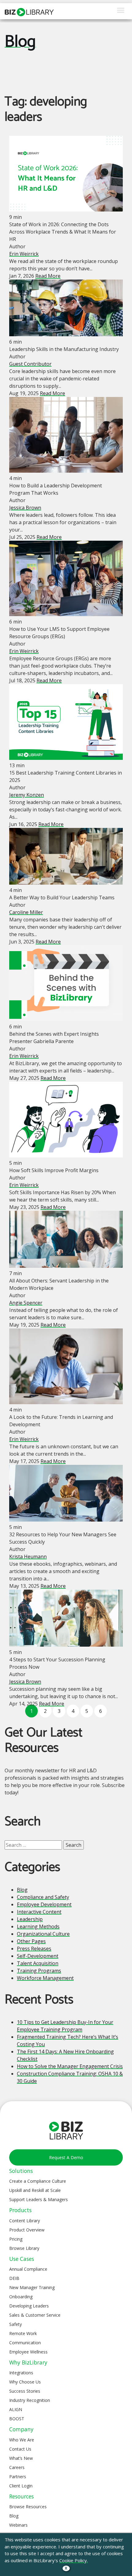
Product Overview (27, 2230)
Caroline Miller (26, 912)
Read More (48, 276)
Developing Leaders (29, 2306)
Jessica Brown (25, 508)
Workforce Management (45, 1978)
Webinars (18, 2525)
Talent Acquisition (38, 1963)
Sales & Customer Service (35, 2315)
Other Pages (31, 1941)
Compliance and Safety (43, 1897)
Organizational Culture (43, 1934)
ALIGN (16, 2409)
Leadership (30, 1919)
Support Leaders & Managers (39, 2199)
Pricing (16, 2239)
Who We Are (22, 2440)
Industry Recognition (30, 2400)
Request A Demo (66, 2157)
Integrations (21, 2373)
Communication (25, 2343)
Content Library (25, 2221)
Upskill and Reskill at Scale (35, 2190)
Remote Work (23, 2333)
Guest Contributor (30, 364)
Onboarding (21, 2297)
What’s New (21, 2458)
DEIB (14, 2278)
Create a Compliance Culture (38, 2181)
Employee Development (44, 1904)
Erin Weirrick (24, 254)
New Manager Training (32, 2287)
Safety (16, 2324)
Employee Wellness (28, 2352)
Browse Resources (28, 2507)
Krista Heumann (28, 1557)
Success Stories (25, 2391)
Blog (20, 42)
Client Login (21, 2486)
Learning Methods (38, 1926)
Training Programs (39, 1971)
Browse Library (24, 2248)
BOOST (17, 2419)
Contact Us (20, 2449)
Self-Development (38, 1956)
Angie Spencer (26, 1303)
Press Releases (34, 1949)
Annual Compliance (28, 2269)
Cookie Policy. (74, 2560)
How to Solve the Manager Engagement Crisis (70, 2066)
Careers (17, 2467)
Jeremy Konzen (27, 795)
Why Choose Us (25, 2382)
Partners (18, 2477)
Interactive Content (39, 1912)
